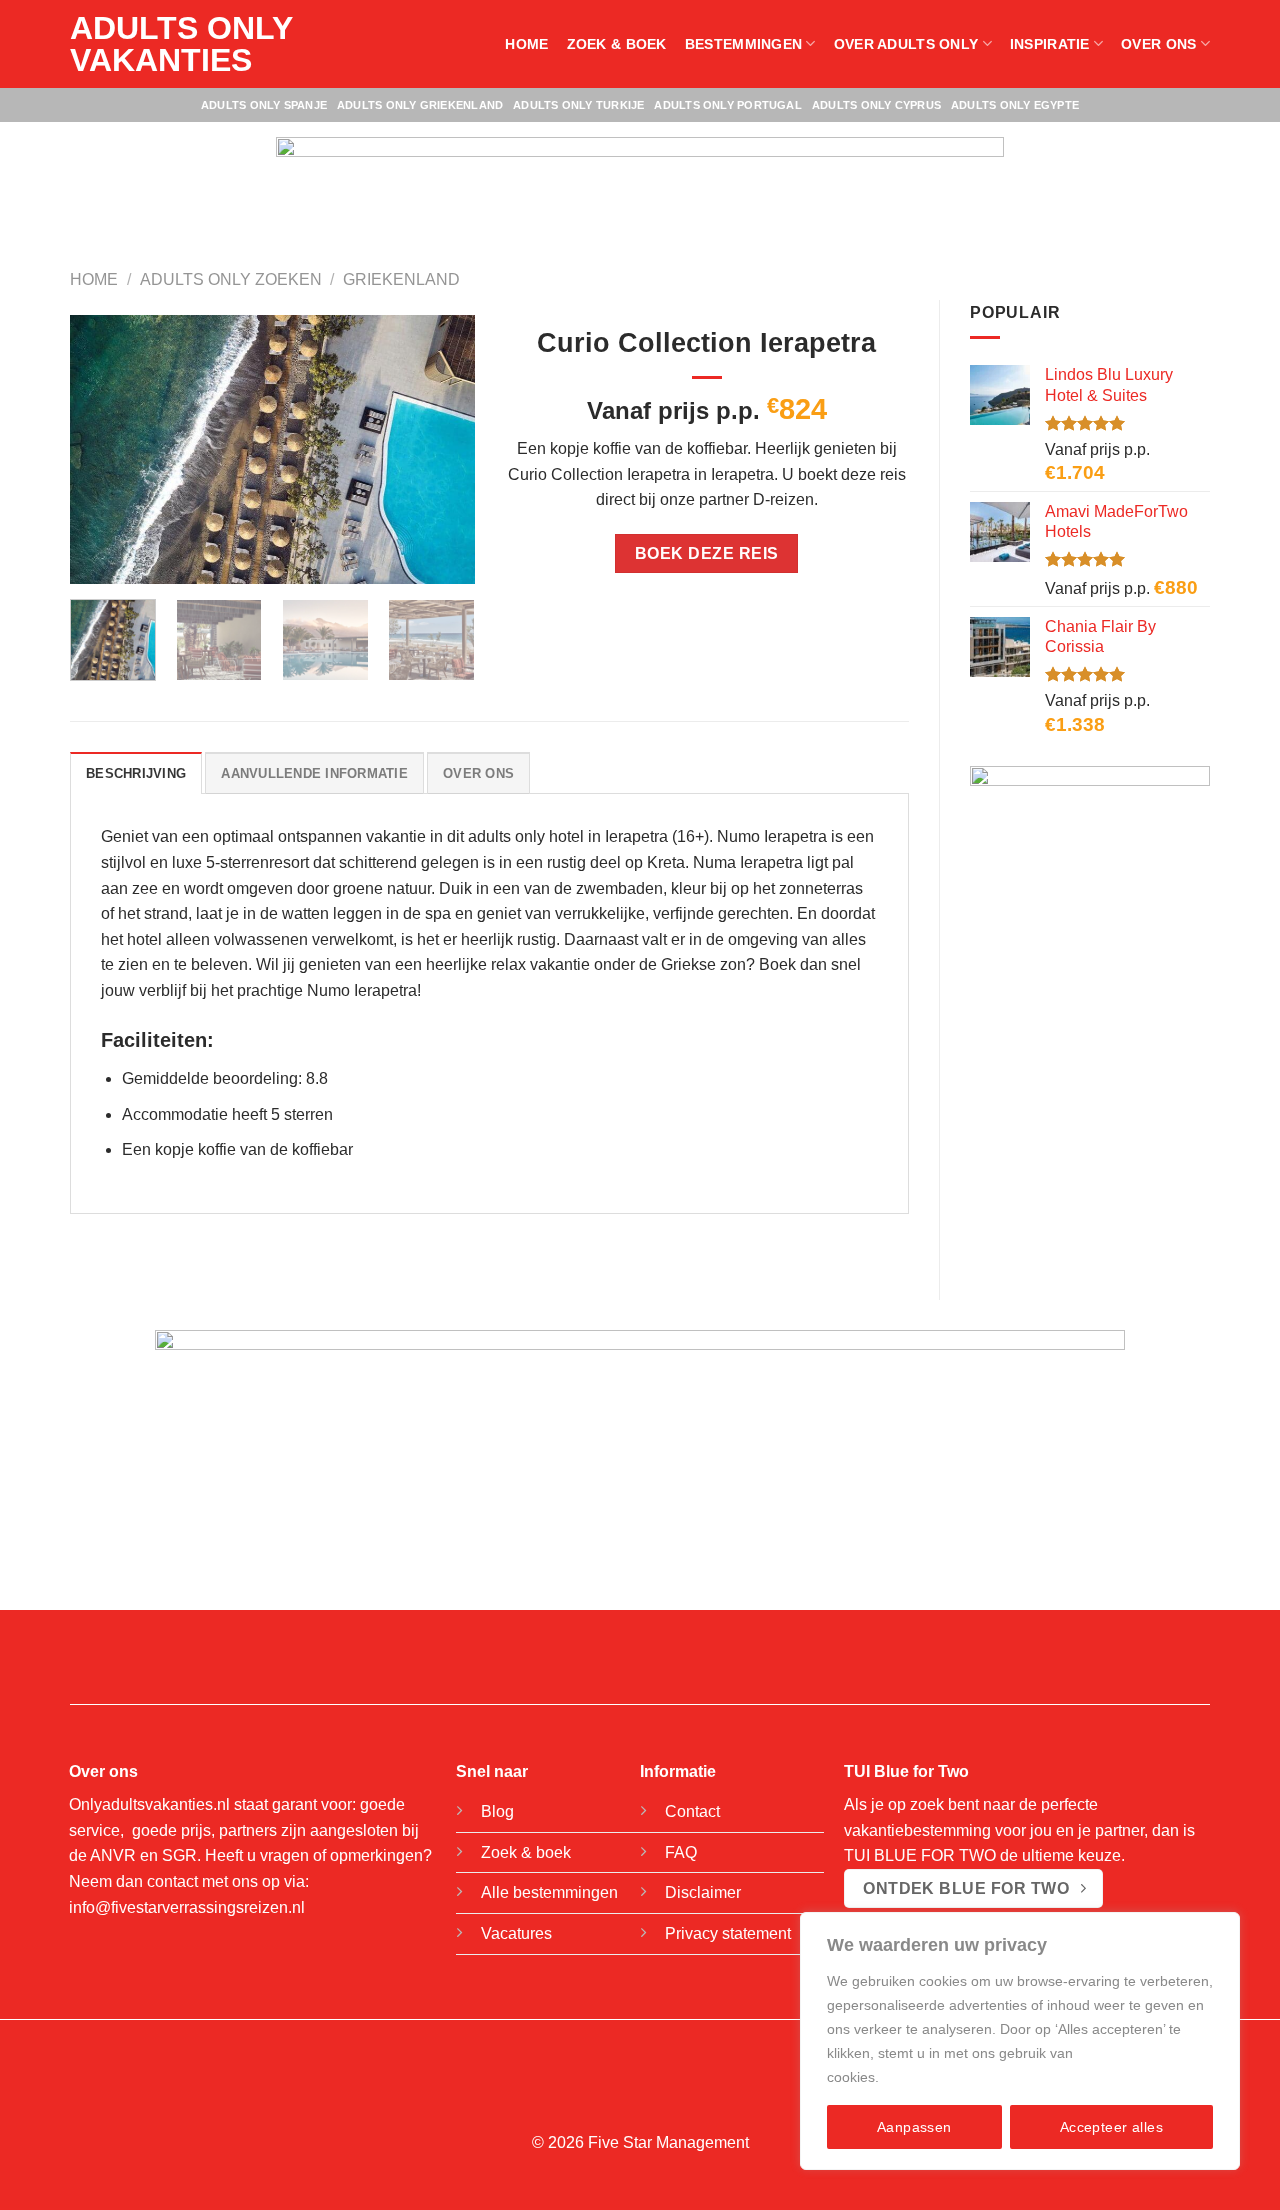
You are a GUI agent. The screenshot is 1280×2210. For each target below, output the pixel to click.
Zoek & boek (617, 44)
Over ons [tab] (478, 773)
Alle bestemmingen (549, 1892)
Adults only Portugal (727, 105)
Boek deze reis (707, 553)
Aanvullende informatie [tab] (314, 773)
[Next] (441, 450)
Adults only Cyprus (876, 105)
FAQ (681, 1852)
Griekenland (401, 279)
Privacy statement (728, 1933)
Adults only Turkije (578, 105)
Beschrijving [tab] (136, 773)
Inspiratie (1050, 44)
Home (526, 44)
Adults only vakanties (181, 44)
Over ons (1158, 44)
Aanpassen (914, 2127)
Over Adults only (906, 44)
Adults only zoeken (231, 279)
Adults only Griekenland (420, 105)
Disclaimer (703, 1892)
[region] (1020, 2041)
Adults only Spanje (264, 105)
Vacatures (516, 1933)
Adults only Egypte (1015, 105)
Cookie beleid (927, 2077)
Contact (692, 1811)
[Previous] (103, 450)
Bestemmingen (743, 44)
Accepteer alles (1111, 2127)
